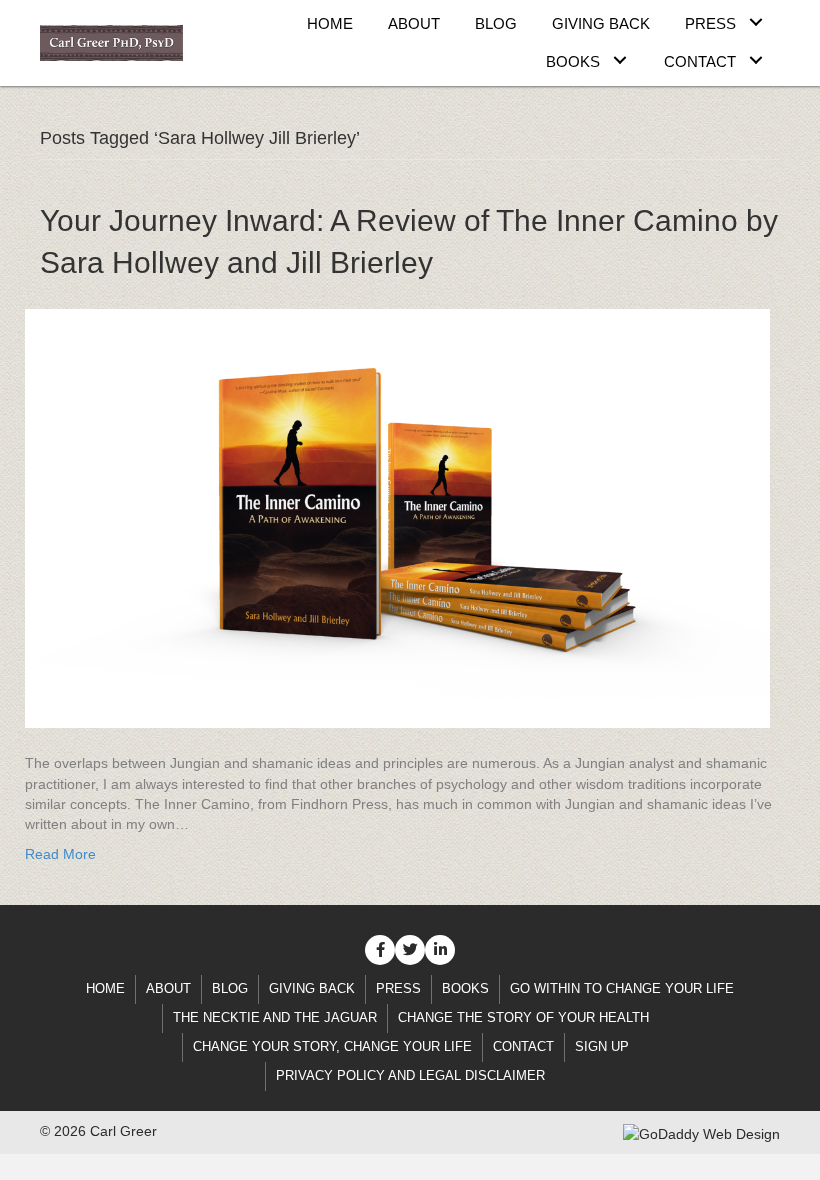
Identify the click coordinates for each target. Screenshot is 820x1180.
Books (465, 988)
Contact (523, 1046)
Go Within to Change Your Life (622, 988)
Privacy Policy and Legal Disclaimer (410, 1075)
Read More (60, 854)
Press (398, 988)
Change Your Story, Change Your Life (332, 1046)
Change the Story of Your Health (523, 1017)
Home (105, 988)
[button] (755, 21)
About (168, 988)
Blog (230, 988)
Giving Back (312, 988)
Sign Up (602, 1046)
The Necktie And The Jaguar (275, 1017)
